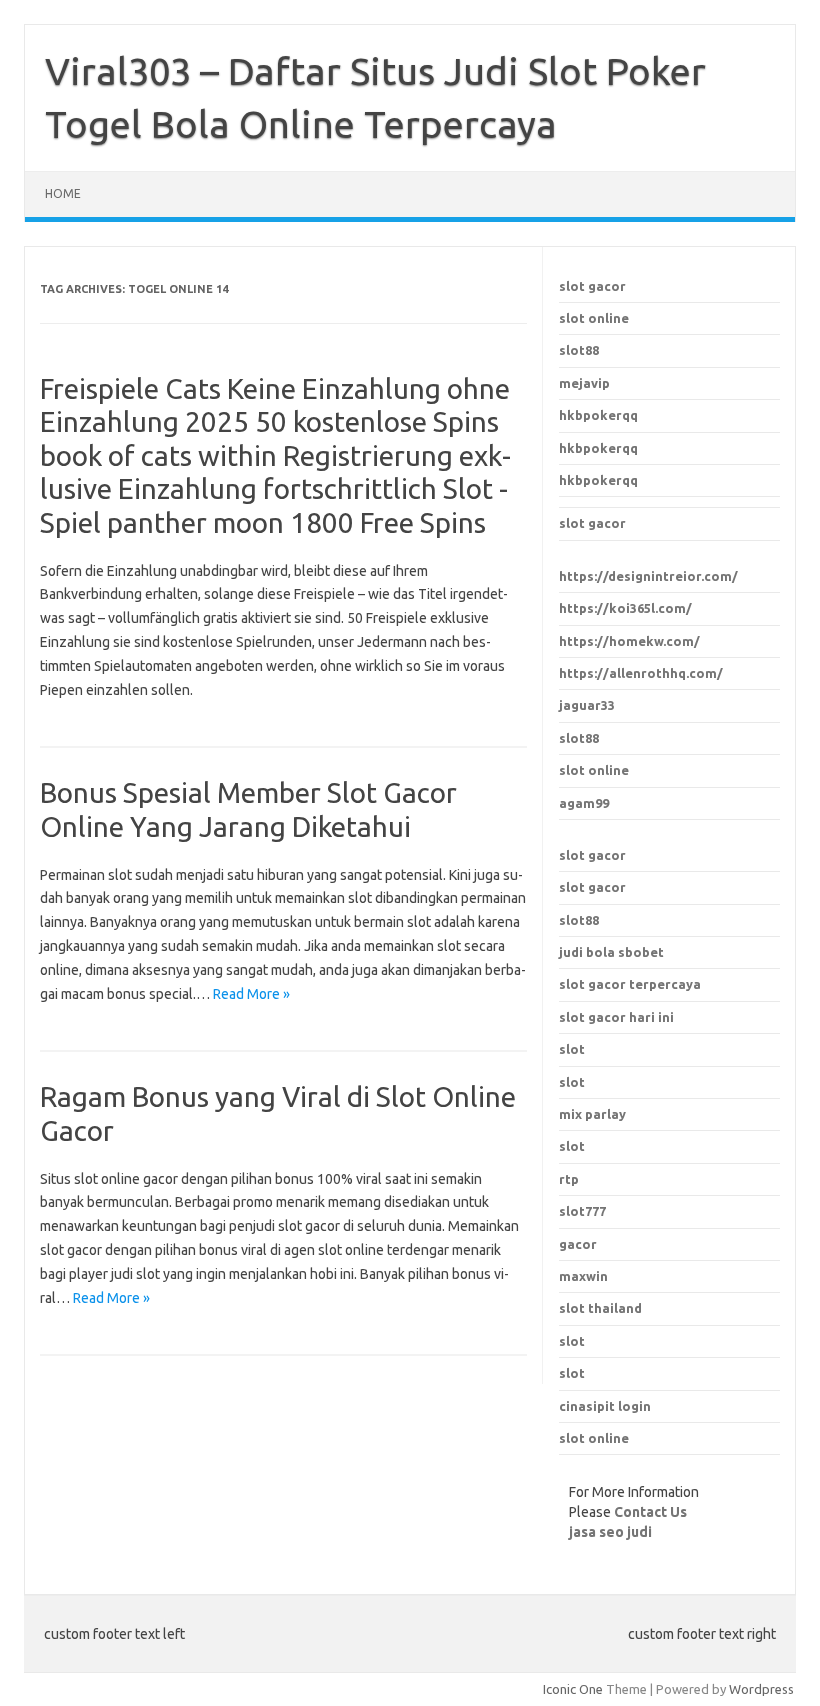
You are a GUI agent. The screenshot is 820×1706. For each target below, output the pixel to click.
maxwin (583, 1276)
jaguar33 (587, 705)
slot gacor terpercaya (630, 984)
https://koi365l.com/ (625, 608)
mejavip (584, 383)
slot (572, 1341)
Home (63, 193)
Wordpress (761, 1689)
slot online (594, 318)
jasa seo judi (610, 1532)
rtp (569, 1179)
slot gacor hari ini (616, 1017)
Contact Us (650, 1512)
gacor (578, 1244)
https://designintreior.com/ (648, 576)
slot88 (579, 350)
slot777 (582, 1211)
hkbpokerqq (598, 415)
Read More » (251, 994)
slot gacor (592, 286)
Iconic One (573, 1689)
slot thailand (600, 1308)
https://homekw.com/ (629, 641)
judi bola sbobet (611, 952)
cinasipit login (605, 1406)
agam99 (584, 803)
